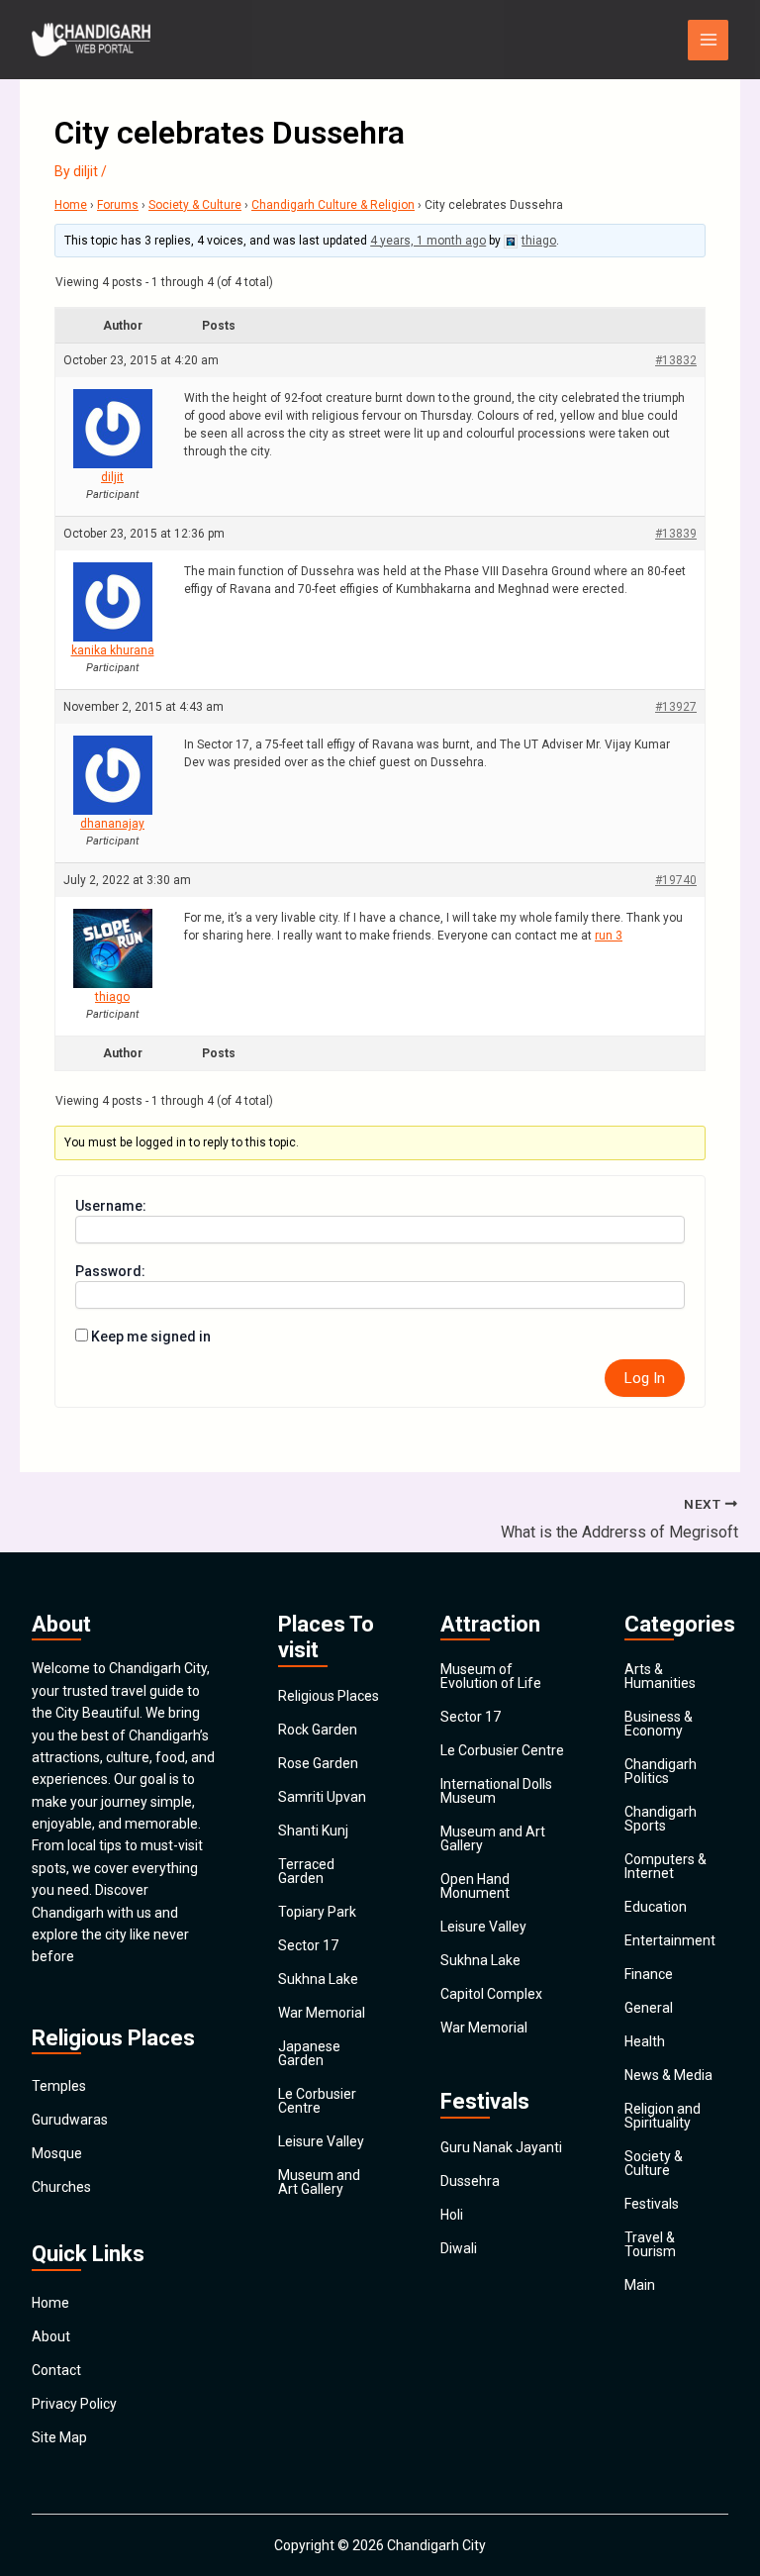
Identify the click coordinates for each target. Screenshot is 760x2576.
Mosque (57, 2153)
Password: (110, 1271)
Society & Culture (195, 205)
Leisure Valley (321, 2141)
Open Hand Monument (475, 1886)
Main (640, 2285)
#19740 (676, 880)
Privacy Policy (74, 2404)
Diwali (459, 2248)
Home (71, 205)
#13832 (676, 360)
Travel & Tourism (650, 2244)
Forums (118, 205)
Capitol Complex (491, 1994)
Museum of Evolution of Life (491, 1676)
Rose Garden (318, 1763)
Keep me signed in (151, 1337)
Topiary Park (317, 1912)
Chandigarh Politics (661, 1771)
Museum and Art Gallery (319, 2182)
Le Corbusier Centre (317, 2101)
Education (656, 1907)
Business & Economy (659, 1724)
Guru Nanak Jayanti (501, 2147)
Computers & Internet (665, 1866)
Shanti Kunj (313, 1831)
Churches (61, 2187)
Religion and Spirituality (663, 2116)
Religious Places (329, 1696)
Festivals (652, 2204)
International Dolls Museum (496, 1791)
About (51, 2336)
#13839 (676, 534)
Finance (649, 1974)
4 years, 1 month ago (428, 241)
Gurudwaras (70, 2120)
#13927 (676, 707)
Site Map (59, 2437)
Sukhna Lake (318, 1979)
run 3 (609, 936)
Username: (111, 1206)
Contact (56, 2370)
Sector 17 (308, 1945)
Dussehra (470, 2181)
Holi (452, 2215)
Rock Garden (318, 1730)
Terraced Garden (306, 1871)
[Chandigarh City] (91, 40)
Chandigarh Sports (661, 1819)
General (649, 2008)
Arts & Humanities (660, 1676)
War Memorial (322, 2013)
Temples (59, 2086)
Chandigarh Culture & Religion (333, 205)
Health (645, 2041)
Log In (645, 1378)
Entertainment (670, 1940)
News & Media (668, 2075)
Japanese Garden (309, 2053)
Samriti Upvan (322, 1797)
